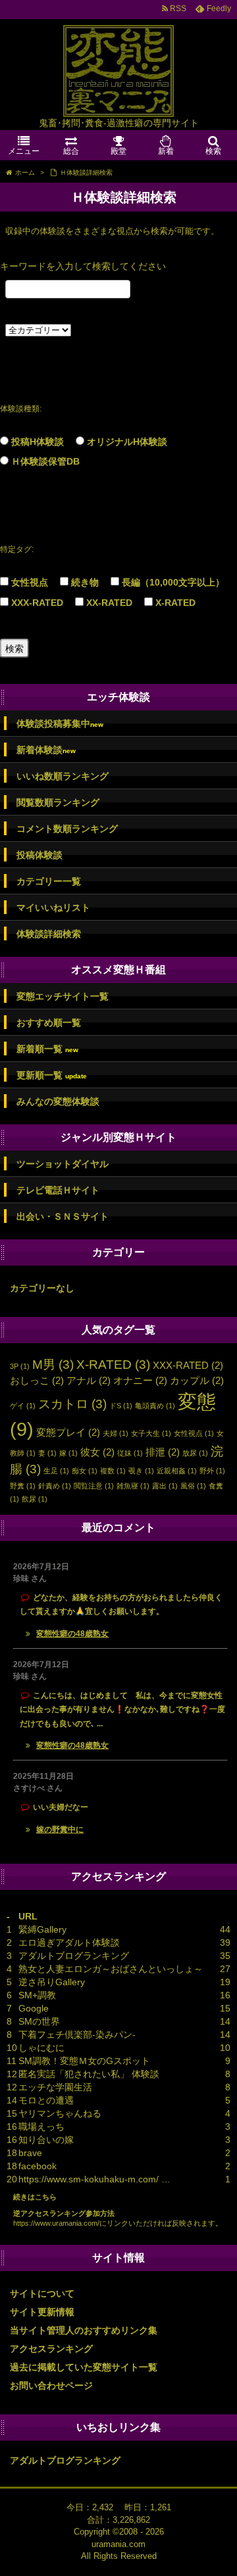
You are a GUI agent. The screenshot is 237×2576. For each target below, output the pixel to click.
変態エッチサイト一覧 (63, 996)
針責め (55, 1486)
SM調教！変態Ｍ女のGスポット (84, 2061)
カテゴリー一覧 (49, 881)
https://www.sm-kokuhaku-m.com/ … (94, 2179)
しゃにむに (41, 2048)
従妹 (130, 1453)
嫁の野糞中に (60, 1829)
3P (20, 1366)
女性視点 (30, 582)
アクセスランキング (51, 2349)
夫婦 (116, 1433)
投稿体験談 (39, 855)
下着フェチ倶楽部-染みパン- (77, 2035)
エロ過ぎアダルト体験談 (69, 1943)
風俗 (193, 1486)
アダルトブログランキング (74, 1956)
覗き (141, 1471)
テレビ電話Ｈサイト (58, 1190)
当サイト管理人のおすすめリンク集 (84, 2330)
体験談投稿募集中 (60, 724)
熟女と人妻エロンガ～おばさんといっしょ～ (111, 1969)
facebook (38, 2166)
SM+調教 (37, 1995)
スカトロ (72, 1404)
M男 (53, 1365)
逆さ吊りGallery (52, 1982)
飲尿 (35, 1499)
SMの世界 (39, 2021)
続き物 (85, 582)
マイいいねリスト (53, 908)
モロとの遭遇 (46, 2100)
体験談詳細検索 (49, 934)
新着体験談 (46, 750)
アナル (89, 1380)
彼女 (97, 1452)
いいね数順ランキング (63, 776)
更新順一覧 (52, 1075)
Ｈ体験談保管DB (45, 461)
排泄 (163, 1452)
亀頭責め (155, 1406)
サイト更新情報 (42, 2312)
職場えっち (41, 2127)
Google (34, 2008)
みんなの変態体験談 (58, 1101)
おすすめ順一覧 (49, 1023)
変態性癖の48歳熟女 (72, 1634)
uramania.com (118, 2544)
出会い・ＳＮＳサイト (63, 1216)
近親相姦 (177, 1471)
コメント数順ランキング (67, 829)
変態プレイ (68, 1432)
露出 (165, 1486)
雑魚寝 (133, 1486)
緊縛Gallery (42, 1929)
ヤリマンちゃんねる (60, 2113)
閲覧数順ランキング (58, 802)
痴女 (85, 1471)
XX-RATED (109, 603)
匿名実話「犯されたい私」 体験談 (89, 2074)
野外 (212, 1471)
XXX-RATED (37, 603)
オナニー (140, 1380)
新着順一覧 (47, 1049)
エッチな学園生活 (55, 2087)
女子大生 (151, 1433)
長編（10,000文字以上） (173, 582)
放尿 (195, 1453)
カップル (197, 1380)
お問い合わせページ (51, 2385)
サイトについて (42, 2293)
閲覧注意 (94, 1486)
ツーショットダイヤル (63, 1164)
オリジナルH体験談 (127, 442)
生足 (56, 1471)
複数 (113, 1471)
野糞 (23, 1486)
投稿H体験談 (38, 442)
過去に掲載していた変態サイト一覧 (84, 2367)
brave (30, 2153)
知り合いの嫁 (46, 2140)
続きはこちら (35, 2197)
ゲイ (23, 1406)
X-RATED (175, 603)
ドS (121, 1406)
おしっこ (37, 1380)
